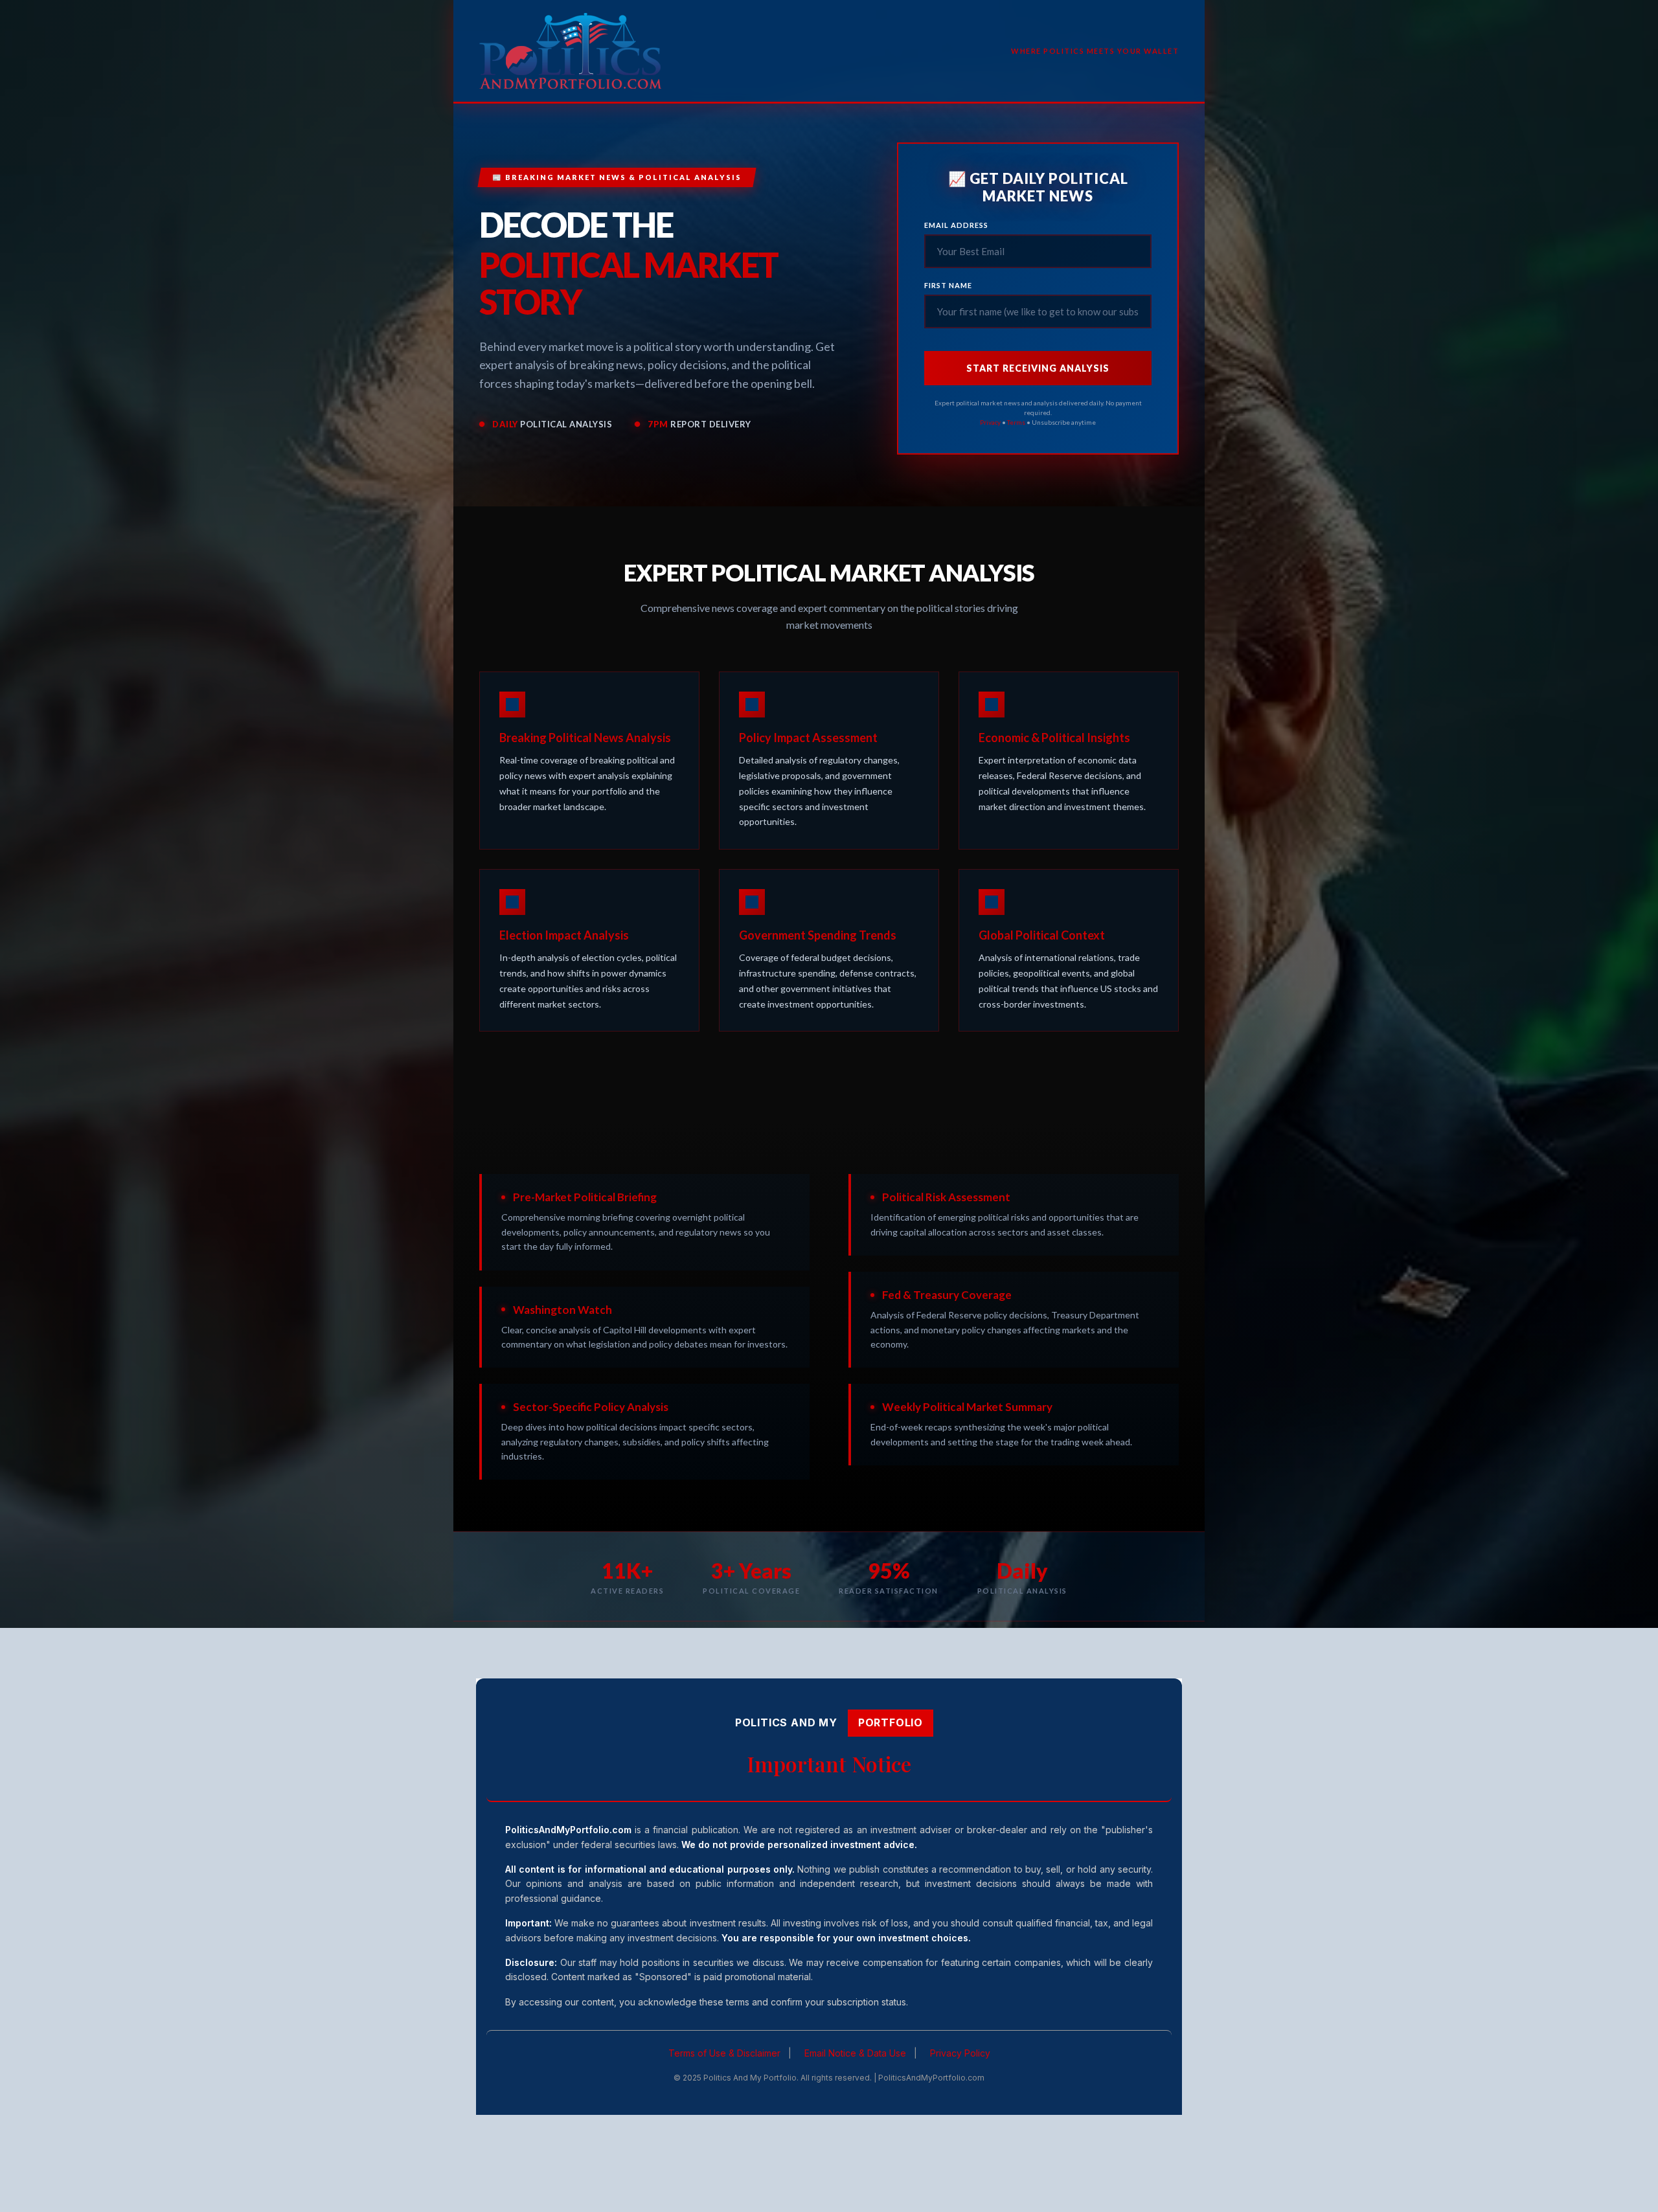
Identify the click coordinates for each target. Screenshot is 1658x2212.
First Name (948, 285)
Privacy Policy (960, 2053)
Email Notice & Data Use (855, 2053)
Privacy (990, 422)
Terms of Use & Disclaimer (724, 2053)
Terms (1016, 422)
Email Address (956, 225)
